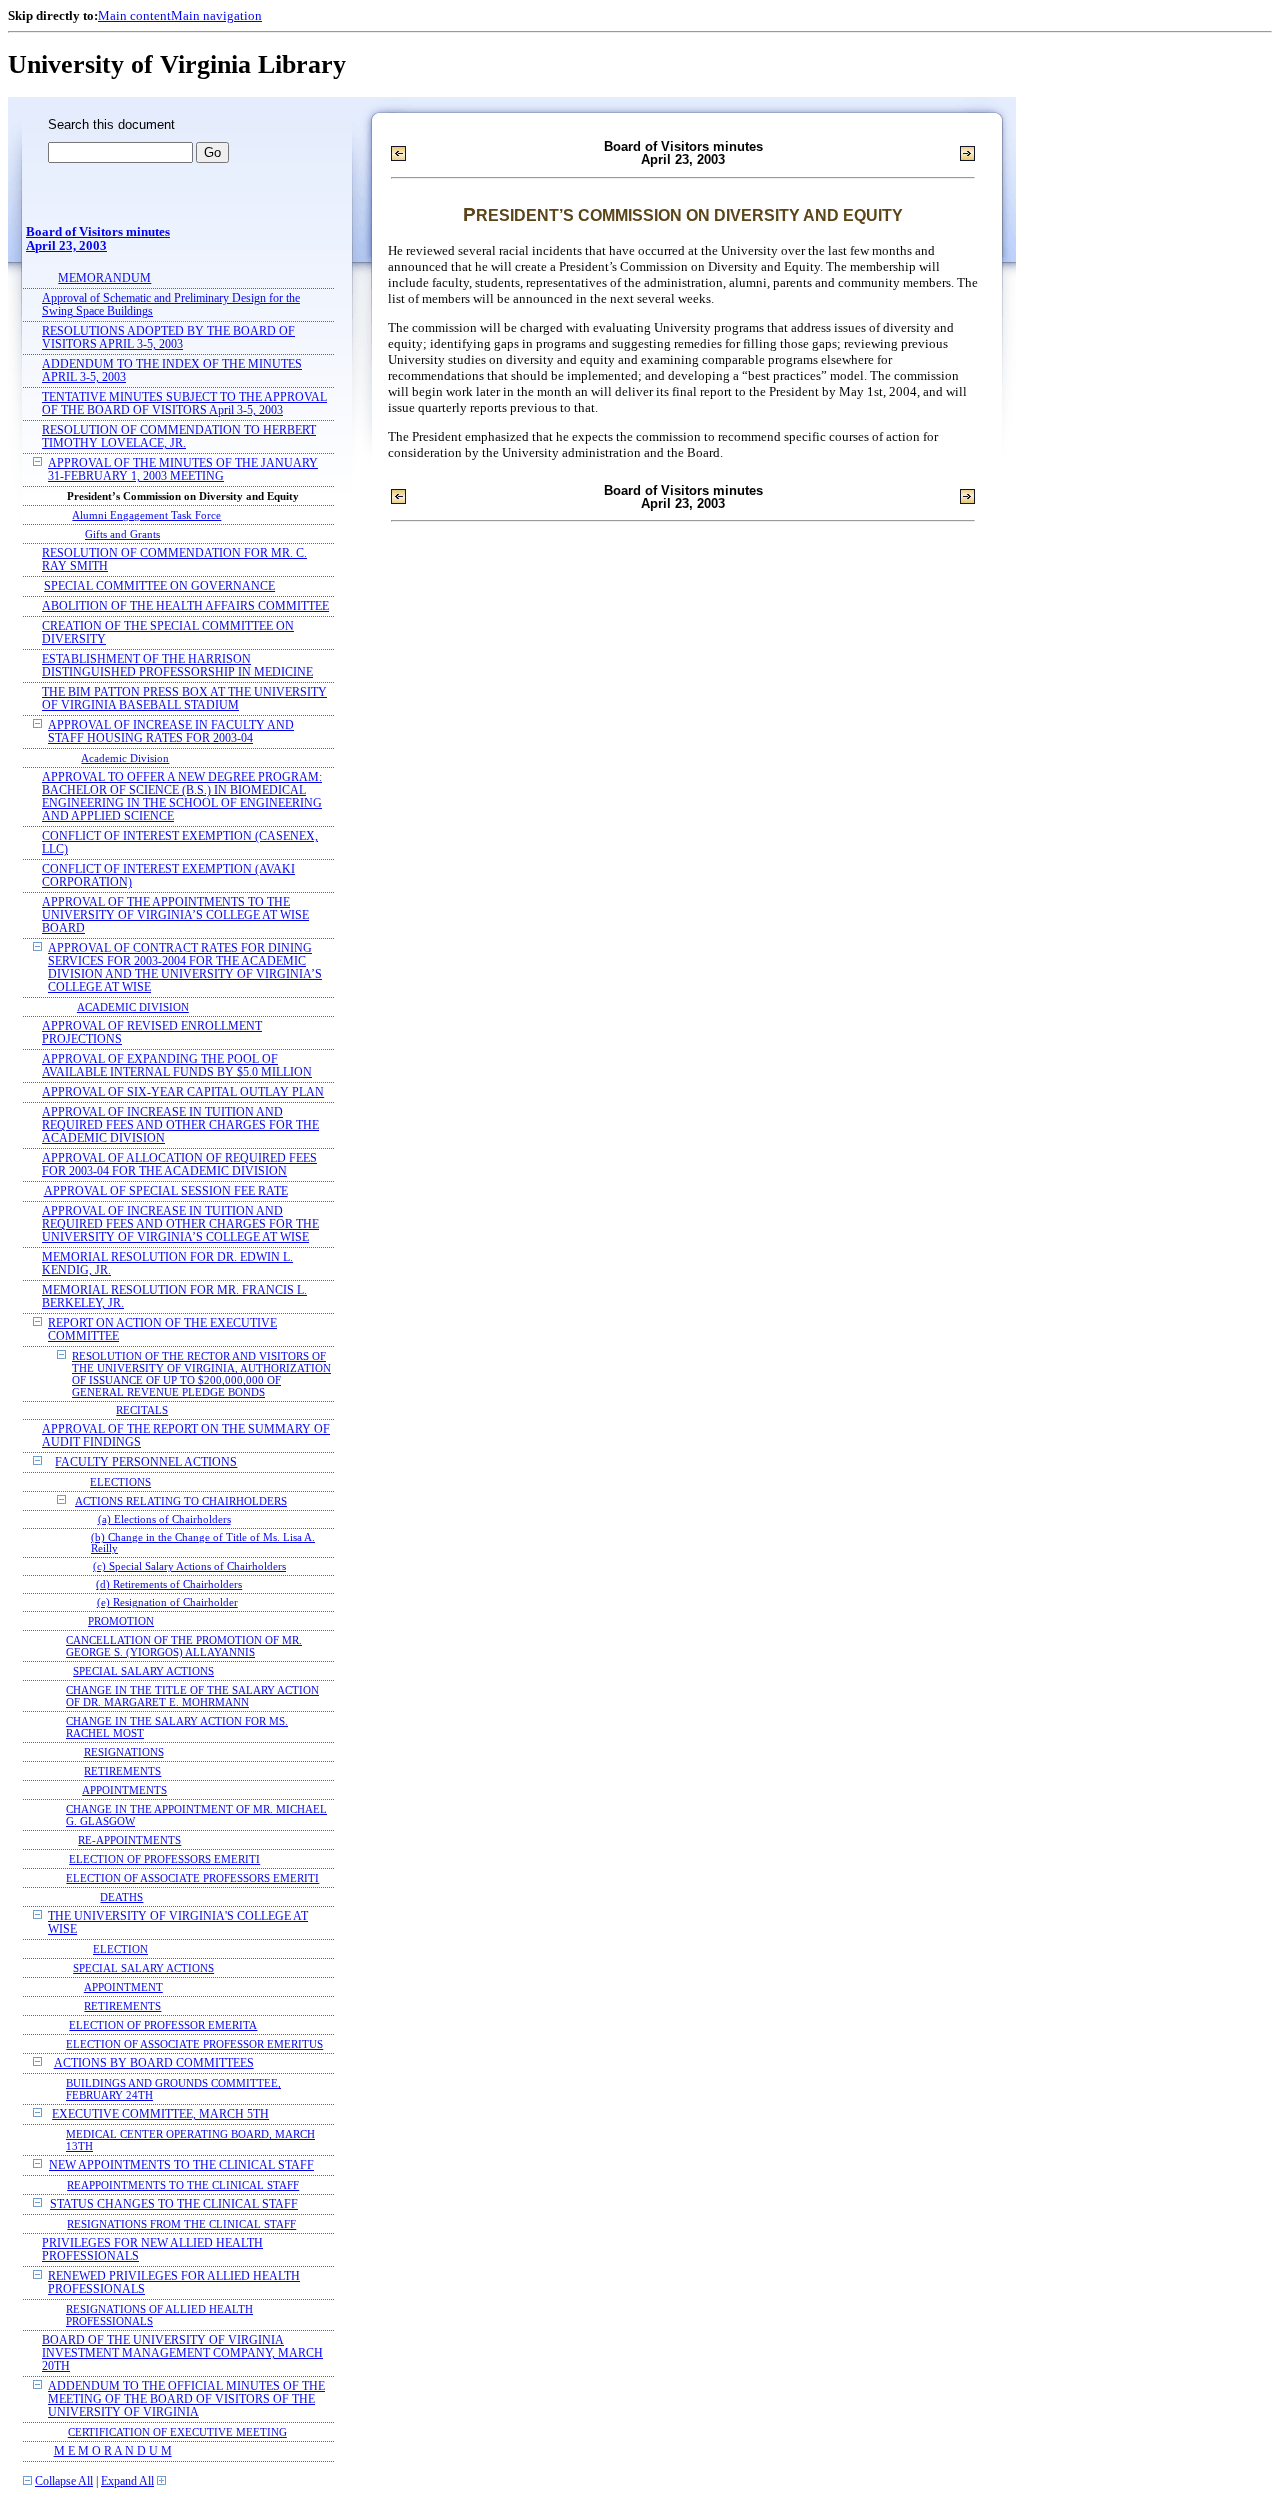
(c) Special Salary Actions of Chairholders (189, 1566)
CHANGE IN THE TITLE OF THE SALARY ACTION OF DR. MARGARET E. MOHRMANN (192, 1696)
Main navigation (216, 15)
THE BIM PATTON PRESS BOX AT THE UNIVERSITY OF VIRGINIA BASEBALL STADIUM (184, 699)
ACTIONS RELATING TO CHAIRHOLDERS (181, 1501)
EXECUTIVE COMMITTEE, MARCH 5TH (160, 2114)
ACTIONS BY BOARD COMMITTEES (154, 2063)
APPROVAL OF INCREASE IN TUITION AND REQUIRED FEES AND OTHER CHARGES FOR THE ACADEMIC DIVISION (180, 1125)
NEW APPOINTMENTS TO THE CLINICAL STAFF (181, 2165)
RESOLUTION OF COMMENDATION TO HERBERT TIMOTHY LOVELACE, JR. (179, 437)
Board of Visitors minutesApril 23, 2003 (98, 239)
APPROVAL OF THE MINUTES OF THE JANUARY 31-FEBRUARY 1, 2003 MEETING (183, 470)
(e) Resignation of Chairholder (167, 1602)
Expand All (127, 2481)
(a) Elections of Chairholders (164, 1519)
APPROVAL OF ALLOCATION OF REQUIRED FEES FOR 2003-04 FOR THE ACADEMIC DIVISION (179, 1165)
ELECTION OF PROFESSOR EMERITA (163, 2025)
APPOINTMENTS (124, 1790)
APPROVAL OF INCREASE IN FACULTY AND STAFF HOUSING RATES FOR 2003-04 (171, 732)
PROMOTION (121, 1621)
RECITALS (142, 1410)
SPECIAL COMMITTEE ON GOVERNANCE (159, 586)
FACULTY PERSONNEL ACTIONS (146, 1462)
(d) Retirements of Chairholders (169, 1584)
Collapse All (64, 2481)
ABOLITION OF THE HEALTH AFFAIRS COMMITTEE (185, 606)
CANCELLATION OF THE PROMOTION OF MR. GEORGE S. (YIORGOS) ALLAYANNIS (184, 1646)
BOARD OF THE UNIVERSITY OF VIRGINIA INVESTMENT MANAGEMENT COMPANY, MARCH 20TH (182, 2353)
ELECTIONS (120, 1482)
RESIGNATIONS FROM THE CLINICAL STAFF (181, 2224)
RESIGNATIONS (124, 1752)
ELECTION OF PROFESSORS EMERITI (164, 1859)
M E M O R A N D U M (113, 2451)
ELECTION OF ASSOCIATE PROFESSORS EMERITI (192, 1878)
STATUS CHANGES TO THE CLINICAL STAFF (174, 2204)
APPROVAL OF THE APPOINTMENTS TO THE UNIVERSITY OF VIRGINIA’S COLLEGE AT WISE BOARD (175, 915)
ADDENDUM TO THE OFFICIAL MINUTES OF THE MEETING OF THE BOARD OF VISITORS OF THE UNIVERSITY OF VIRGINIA (186, 2399)
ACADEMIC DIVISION (133, 1007)
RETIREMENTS (122, 1771)
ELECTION (120, 1949)
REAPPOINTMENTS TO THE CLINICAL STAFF (183, 2185)
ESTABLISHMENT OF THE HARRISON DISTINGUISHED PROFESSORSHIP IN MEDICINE (177, 666)
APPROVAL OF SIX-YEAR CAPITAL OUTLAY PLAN (183, 1092)
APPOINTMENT (123, 1987)
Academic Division (125, 758)
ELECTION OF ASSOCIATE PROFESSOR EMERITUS (194, 2044)
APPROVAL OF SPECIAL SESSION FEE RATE (166, 1191)
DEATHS (121, 1897)
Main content (134, 15)
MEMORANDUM (104, 278)
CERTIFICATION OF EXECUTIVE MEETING (177, 2432)
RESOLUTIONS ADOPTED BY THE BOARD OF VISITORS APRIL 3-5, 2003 (168, 338)
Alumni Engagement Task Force (146, 515)
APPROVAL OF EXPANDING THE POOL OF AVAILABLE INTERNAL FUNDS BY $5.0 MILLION (177, 1066)
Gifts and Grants (122, 534)
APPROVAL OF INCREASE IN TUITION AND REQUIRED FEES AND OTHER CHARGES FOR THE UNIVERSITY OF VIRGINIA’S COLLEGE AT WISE (180, 1224)
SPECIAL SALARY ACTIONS (143, 1671)
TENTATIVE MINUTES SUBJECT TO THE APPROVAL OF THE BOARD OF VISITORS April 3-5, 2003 (184, 404)
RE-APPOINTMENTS (129, 1840)
